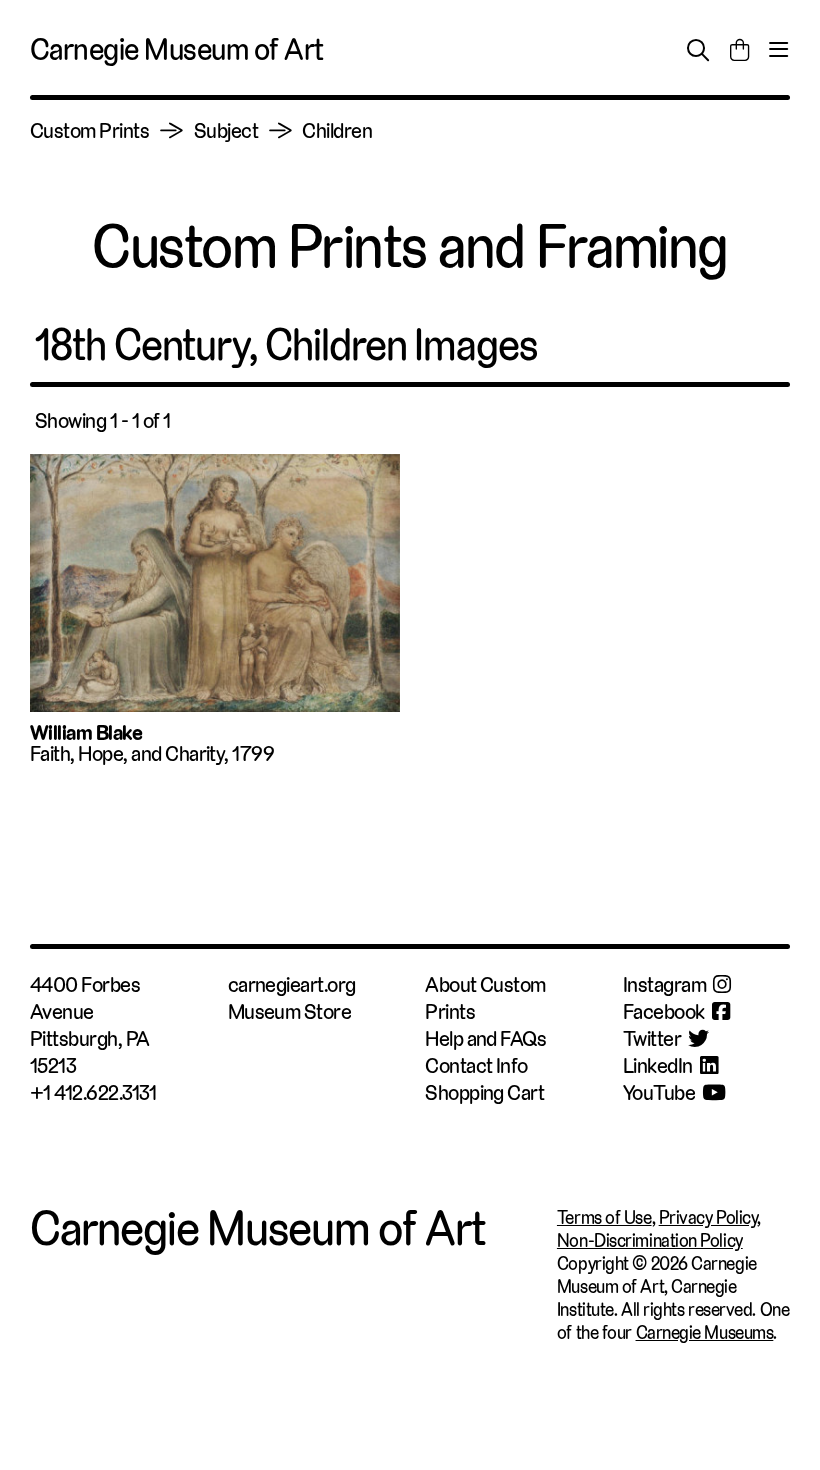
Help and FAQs (485, 1038)
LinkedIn (658, 1065)
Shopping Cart (484, 1092)
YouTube (659, 1092)
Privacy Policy (708, 1217)
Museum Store (290, 1011)
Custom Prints (89, 130)
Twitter (652, 1038)
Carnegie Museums (705, 1332)
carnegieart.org (292, 984)
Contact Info (476, 1065)
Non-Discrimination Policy (650, 1240)
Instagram (664, 984)
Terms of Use (604, 1217)
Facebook (664, 1011)
